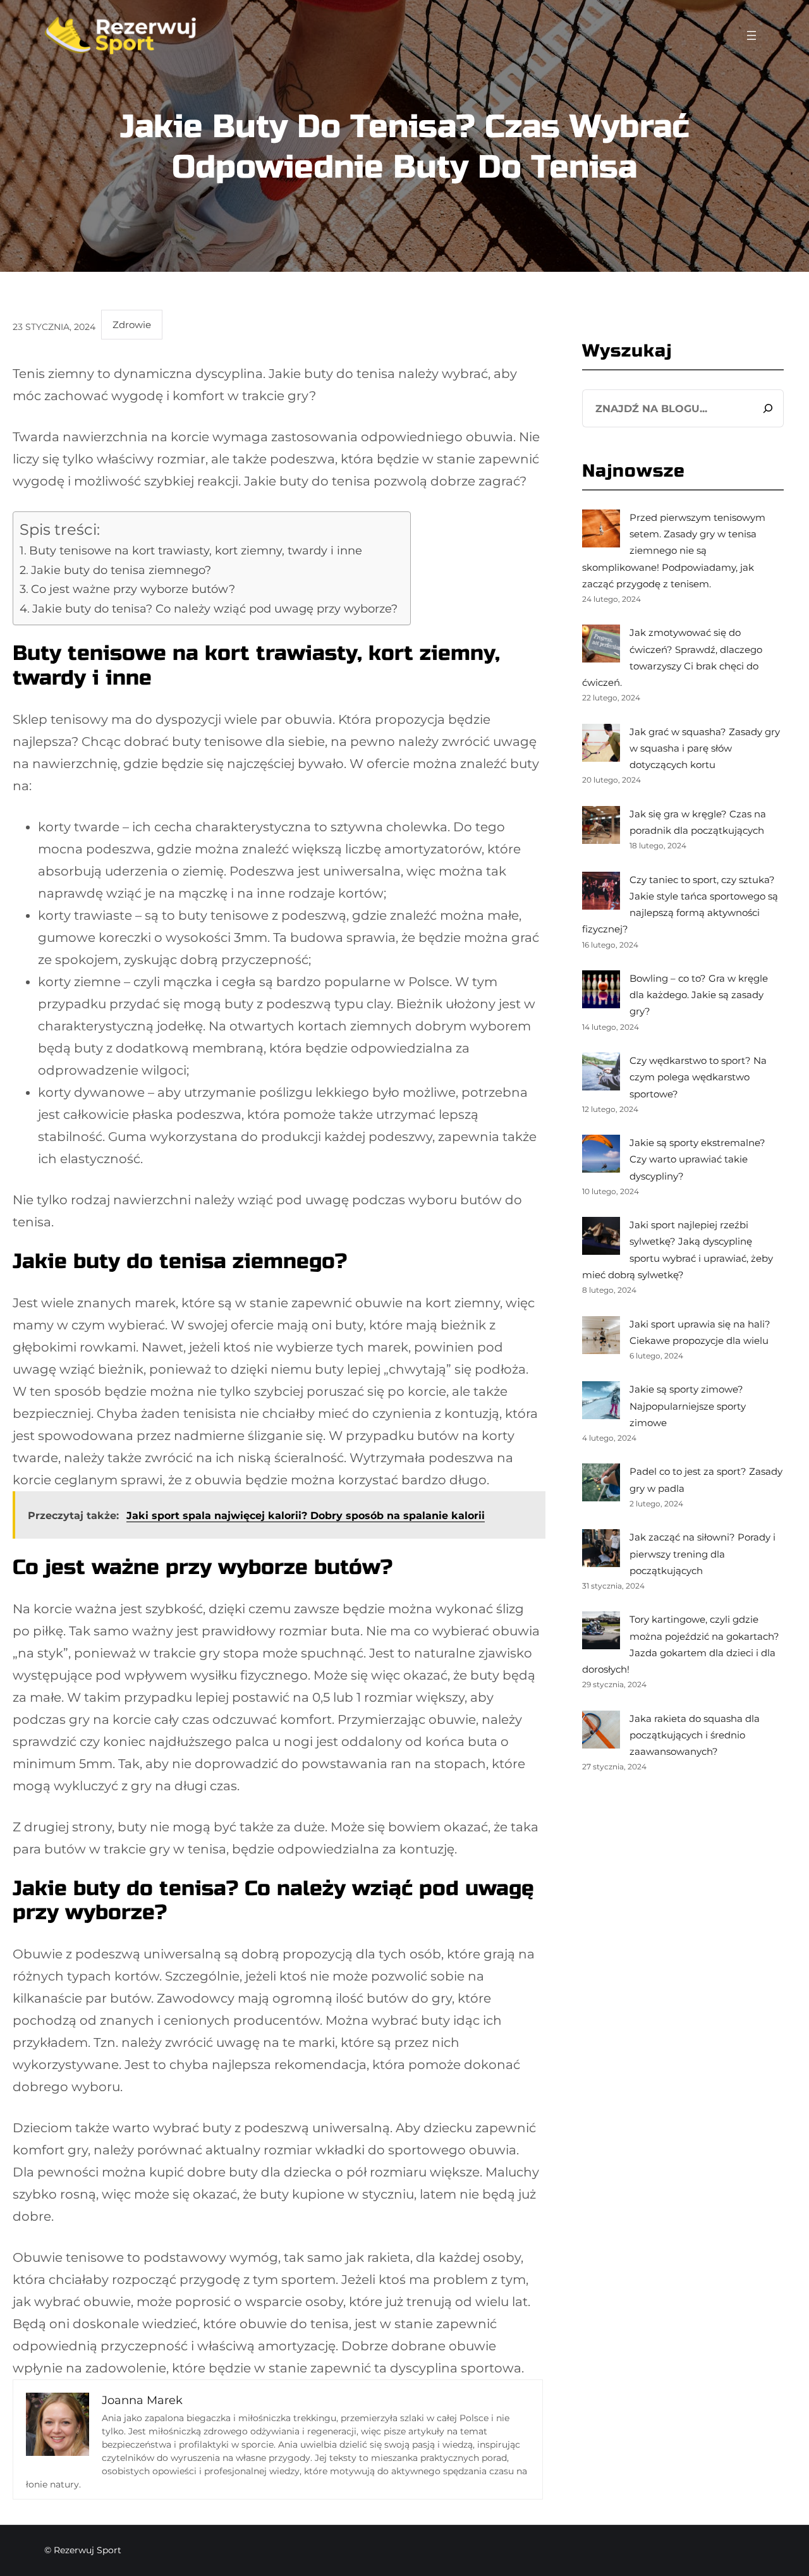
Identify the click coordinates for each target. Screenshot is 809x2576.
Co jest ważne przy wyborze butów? (133, 589)
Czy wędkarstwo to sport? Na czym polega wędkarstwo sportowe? (698, 1077)
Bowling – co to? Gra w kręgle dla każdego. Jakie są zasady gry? (699, 995)
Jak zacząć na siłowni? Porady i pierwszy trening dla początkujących (703, 1554)
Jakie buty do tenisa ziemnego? (121, 570)
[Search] (768, 408)
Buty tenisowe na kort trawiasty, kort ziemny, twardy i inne (196, 551)
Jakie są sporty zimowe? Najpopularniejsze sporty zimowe (688, 1406)
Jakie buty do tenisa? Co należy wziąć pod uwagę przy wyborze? (215, 609)
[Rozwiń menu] (751, 35)
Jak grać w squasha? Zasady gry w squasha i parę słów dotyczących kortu (705, 748)
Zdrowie (132, 325)
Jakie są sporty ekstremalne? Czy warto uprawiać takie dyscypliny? (697, 1159)
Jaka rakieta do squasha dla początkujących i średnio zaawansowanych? (695, 1735)
